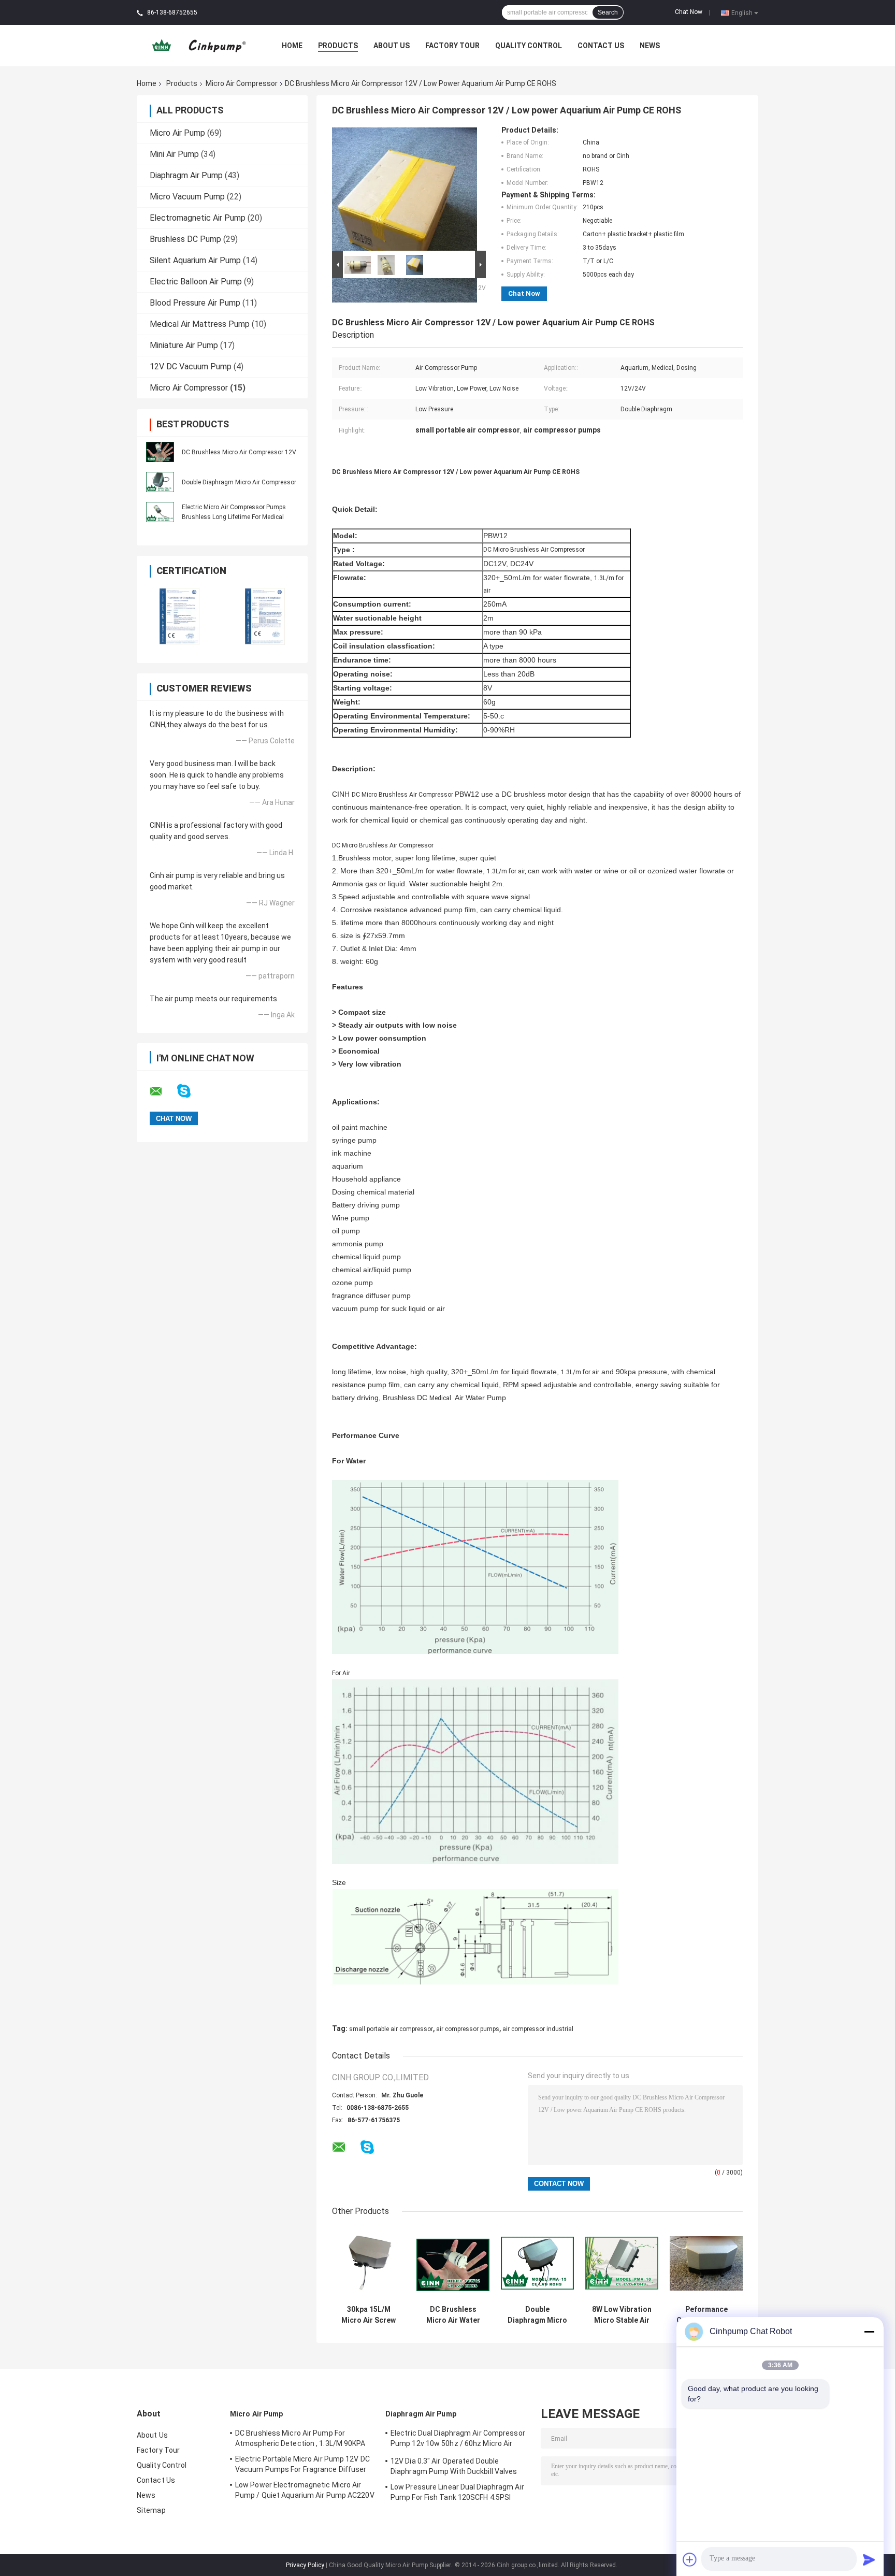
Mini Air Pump (174, 154)
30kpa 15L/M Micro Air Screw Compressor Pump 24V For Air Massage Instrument (369, 2315)
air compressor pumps (468, 2029)
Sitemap (151, 2510)
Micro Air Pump (177, 133)
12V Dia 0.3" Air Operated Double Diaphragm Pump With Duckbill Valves (454, 2466)
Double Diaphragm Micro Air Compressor (239, 482)
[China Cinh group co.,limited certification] (179, 616)
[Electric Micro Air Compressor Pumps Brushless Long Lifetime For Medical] (160, 511)
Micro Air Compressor (242, 83)
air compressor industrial (538, 2029)
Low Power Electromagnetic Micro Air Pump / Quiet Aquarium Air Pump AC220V (305, 2490)
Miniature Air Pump (184, 345)
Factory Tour (452, 46)
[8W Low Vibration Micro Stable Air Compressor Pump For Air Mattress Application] (622, 2263)
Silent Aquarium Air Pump (195, 260)
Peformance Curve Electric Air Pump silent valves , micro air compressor (706, 2315)
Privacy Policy (305, 2565)
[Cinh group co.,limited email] (163, 1091)
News (650, 46)
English (742, 12)
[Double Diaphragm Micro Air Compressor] (160, 481)
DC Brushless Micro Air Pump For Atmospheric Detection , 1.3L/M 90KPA (300, 2438)
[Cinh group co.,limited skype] (190, 1091)
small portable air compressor (391, 2029)
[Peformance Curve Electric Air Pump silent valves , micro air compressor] (706, 2263)
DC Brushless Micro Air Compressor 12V (239, 452)
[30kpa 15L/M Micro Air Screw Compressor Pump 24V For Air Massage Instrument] (369, 2263)
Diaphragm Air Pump (186, 175)
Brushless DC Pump (185, 239)
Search (608, 12)
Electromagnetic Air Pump (198, 218)
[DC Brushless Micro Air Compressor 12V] (160, 451)
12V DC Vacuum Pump (191, 366)
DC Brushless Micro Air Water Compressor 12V (453, 2315)
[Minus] (869, 2332)
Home (292, 46)
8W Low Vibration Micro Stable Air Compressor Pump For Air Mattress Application (622, 2315)
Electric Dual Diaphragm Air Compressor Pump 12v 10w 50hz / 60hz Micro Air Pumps (458, 2440)
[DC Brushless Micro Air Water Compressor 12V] (453, 2263)
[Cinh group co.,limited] (194, 45)
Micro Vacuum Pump (187, 197)
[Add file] (690, 2559)
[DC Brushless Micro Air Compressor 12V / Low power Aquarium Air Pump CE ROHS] (405, 187)
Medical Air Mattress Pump (200, 324)
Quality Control (529, 46)
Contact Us (601, 46)
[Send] (869, 2559)
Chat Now (689, 12)
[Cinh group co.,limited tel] (395, 2157)
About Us (392, 46)
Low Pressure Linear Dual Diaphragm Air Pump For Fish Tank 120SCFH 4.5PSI (457, 2492)
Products (338, 46)
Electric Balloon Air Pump (196, 282)
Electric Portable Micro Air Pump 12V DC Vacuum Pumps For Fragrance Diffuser (302, 2464)
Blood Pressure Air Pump (195, 303)
